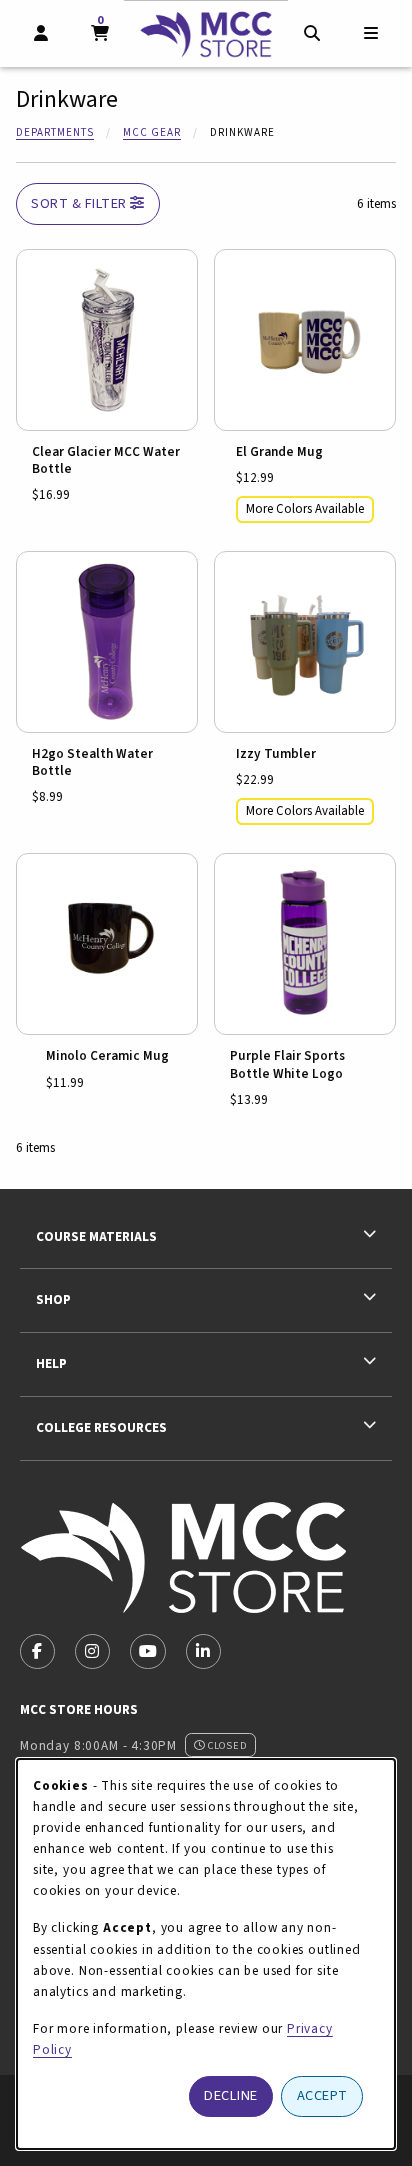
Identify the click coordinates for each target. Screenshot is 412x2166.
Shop (53, 1299)
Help (51, 1363)
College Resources (101, 1427)
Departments (55, 132)
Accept (322, 2095)
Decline (231, 2095)
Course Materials (96, 1236)
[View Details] (107, 340)
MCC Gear (152, 132)
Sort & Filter (80, 203)
